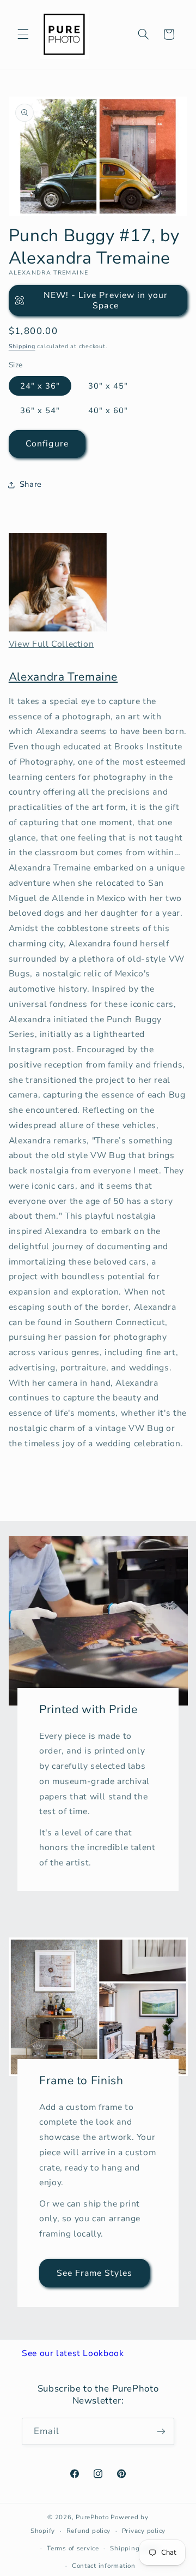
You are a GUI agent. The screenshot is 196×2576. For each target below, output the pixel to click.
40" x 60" (108, 410)
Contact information (104, 2566)
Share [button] (31, 484)
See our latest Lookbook (73, 2353)
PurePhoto (92, 2517)
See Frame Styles (95, 2273)
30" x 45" (108, 386)
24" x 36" (40, 386)
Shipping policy (135, 2548)
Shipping (22, 346)
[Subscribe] (161, 2431)
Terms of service (73, 2548)
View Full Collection (51, 644)
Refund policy (89, 2531)
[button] (23, 34)
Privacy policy (144, 2531)
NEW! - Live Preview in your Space (106, 300)
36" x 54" (40, 410)
